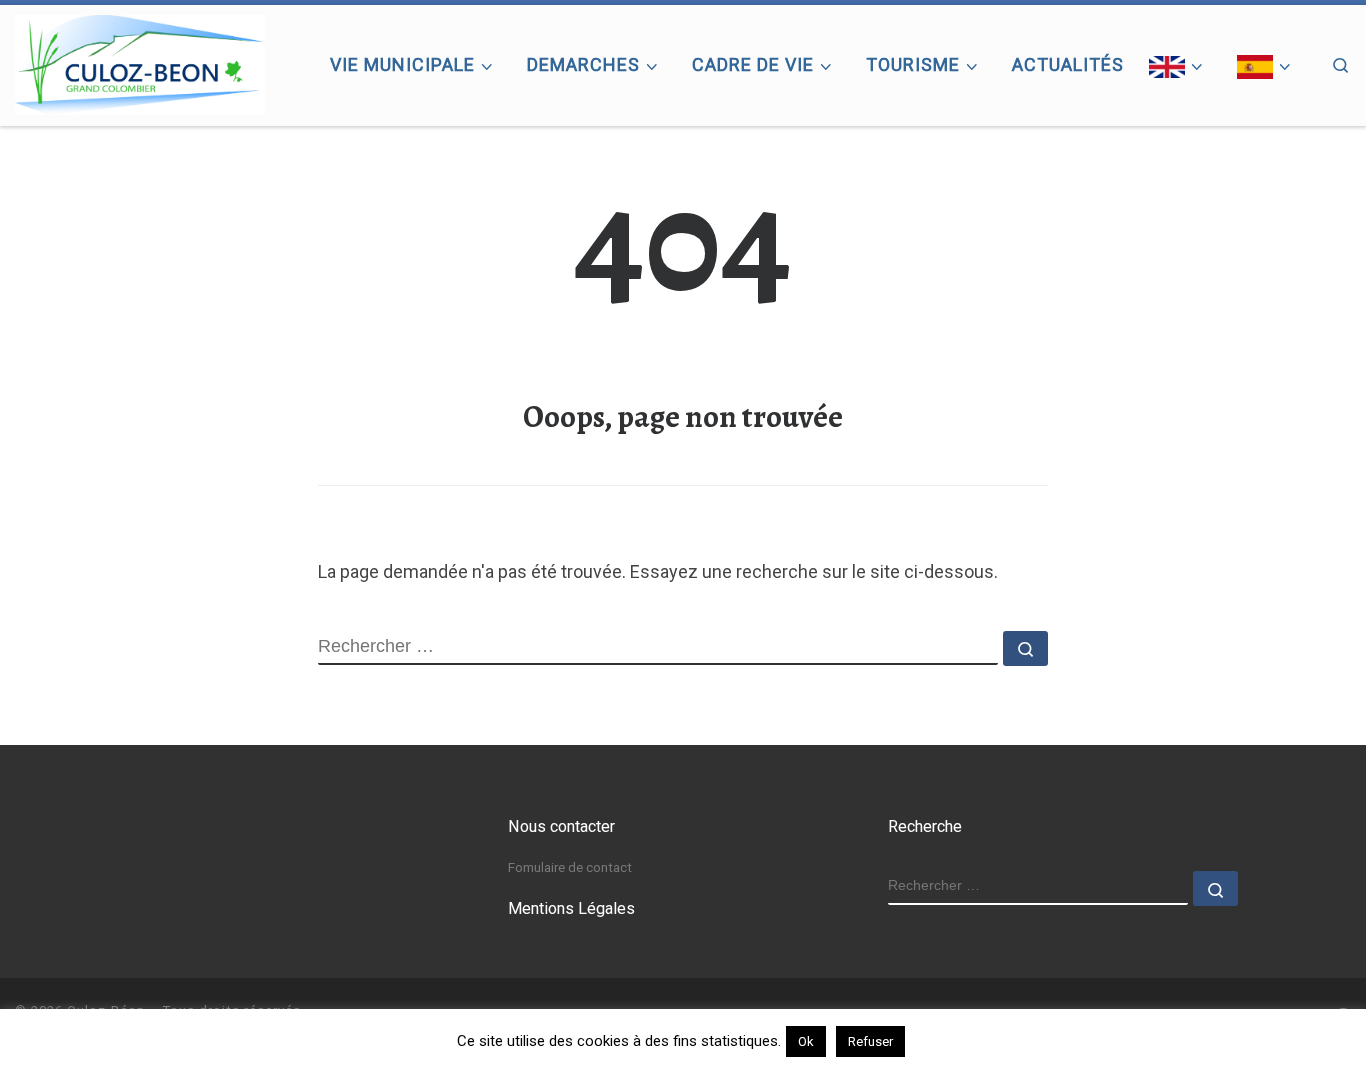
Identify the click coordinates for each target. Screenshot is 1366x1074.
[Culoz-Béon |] (140, 60)
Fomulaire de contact (570, 867)
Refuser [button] (870, 1041)
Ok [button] (806, 1041)
